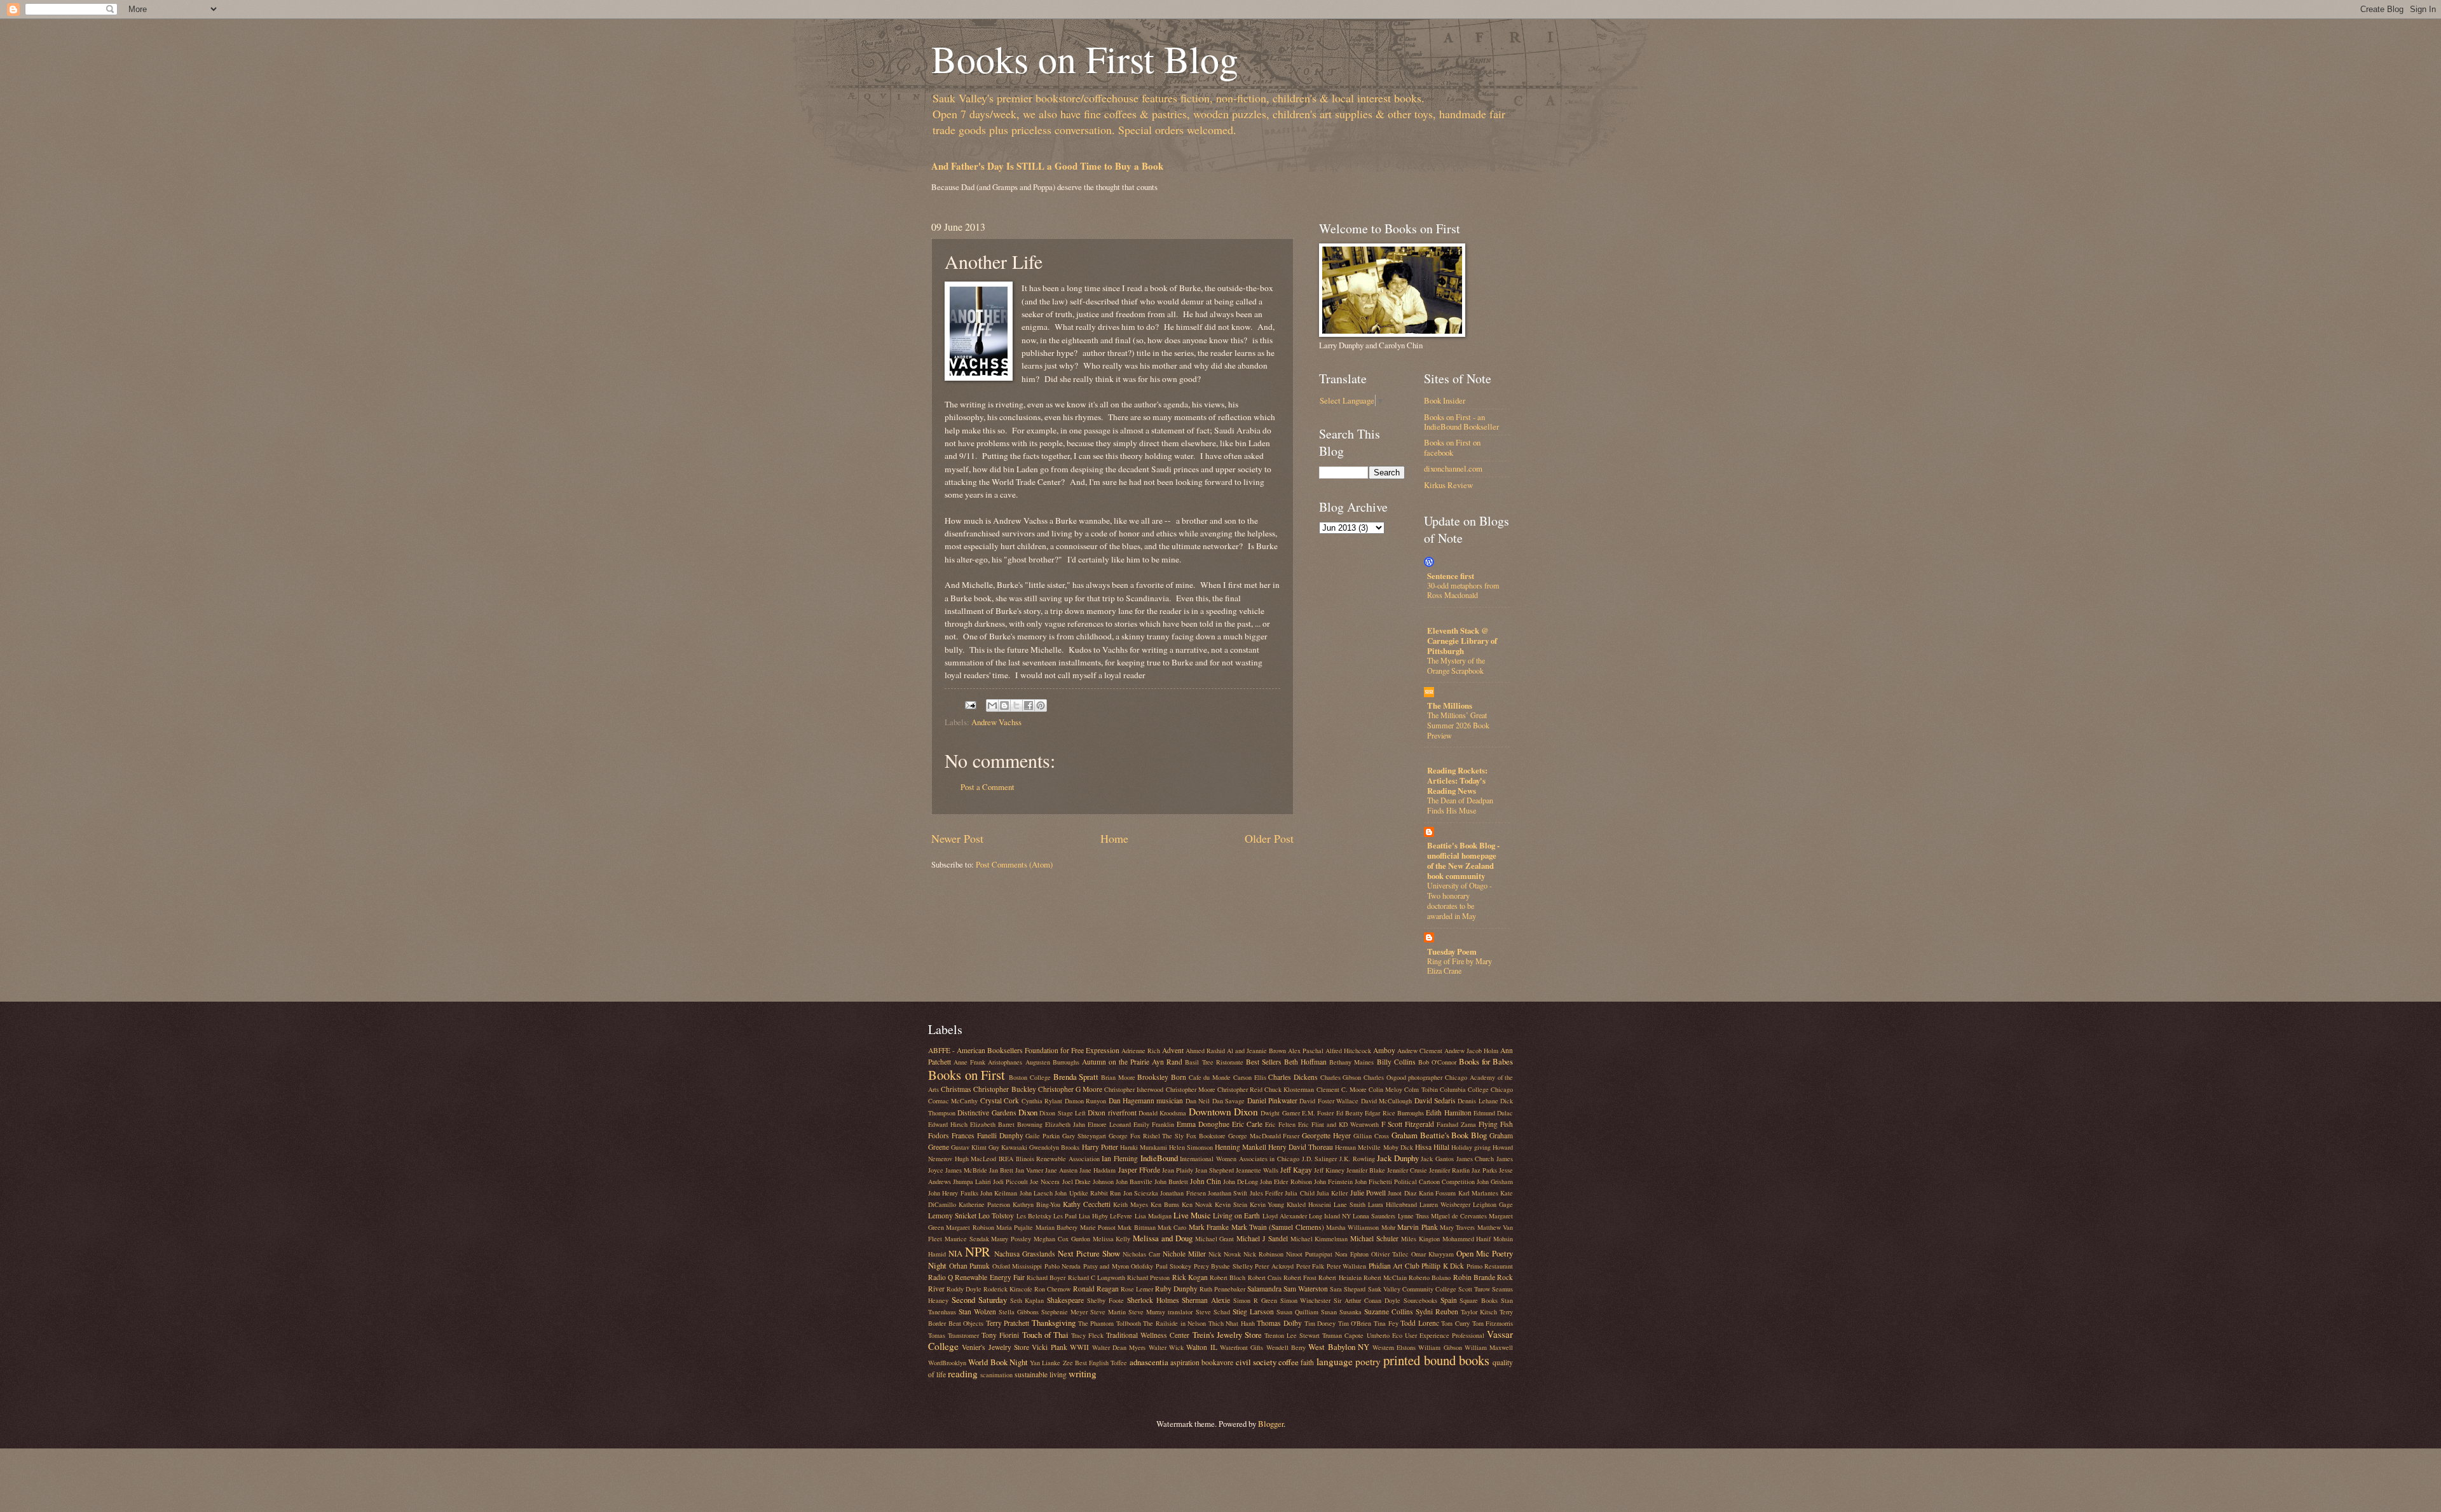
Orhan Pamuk (970, 1266)
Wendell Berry (1286, 1347)
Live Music (1192, 1215)
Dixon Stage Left (1063, 1113)
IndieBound (1159, 1158)
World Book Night (998, 1362)
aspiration (1185, 1362)
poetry (1368, 1361)
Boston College (1030, 1077)
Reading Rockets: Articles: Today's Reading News (1457, 780)
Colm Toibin (1421, 1089)
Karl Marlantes (1478, 1193)
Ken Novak (1197, 1204)
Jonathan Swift (1227, 1193)
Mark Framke (1209, 1227)
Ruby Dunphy (1176, 1289)
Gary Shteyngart (1084, 1136)
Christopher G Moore (1070, 1089)
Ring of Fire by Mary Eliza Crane (1460, 966)
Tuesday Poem (1452, 951)
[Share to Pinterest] (1041, 705)
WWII (1079, 1347)
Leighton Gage (1493, 1204)
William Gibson (1440, 1347)
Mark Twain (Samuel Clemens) (1278, 1227)
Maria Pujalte (1015, 1227)
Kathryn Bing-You (1036, 1204)
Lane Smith (1350, 1204)
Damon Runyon (1085, 1101)
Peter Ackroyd (1274, 1266)
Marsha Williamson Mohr (1361, 1227)
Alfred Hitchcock (1348, 1051)
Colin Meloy (1385, 1089)
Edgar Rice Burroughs (1394, 1113)
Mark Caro (1172, 1227)
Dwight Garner (1280, 1113)
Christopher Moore (1191, 1089)
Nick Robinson (1263, 1254)
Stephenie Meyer (1064, 1312)
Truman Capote (1343, 1335)
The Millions (1450, 705)
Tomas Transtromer (954, 1335)
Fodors (939, 1135)
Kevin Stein (1231, 1204)
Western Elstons (1394, 1347)
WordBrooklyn (947, 1363)
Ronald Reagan (1096, 1289)
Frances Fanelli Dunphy (988, 1135)
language (1335, 1361)
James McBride (966, 1170)
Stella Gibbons (1019, 1312)
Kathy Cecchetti (1087, 1204)
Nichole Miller (1184, 1254)
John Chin (1206, 1181)
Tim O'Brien (1355, 1323)
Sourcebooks (1420, 1300)
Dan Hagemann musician (1146, 1100)
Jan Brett (1001, 1170)
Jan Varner (1029, 1170)
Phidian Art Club (1394, 1266)
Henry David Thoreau (1301, 1147)
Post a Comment (988, 787)
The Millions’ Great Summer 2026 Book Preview (1458, 725)
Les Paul (1065, 1216)
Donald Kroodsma (1162, 1113)
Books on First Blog (1085, 58)
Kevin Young (1267, 1204)
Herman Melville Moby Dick (1374, 1147)
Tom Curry (1455, 1323)
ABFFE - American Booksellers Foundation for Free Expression (1024, 1050)
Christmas (956, 1089)
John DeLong (1241, 1182)
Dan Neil (1198, 1101)
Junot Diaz (1402, 1193)
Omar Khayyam (1432, 1254)
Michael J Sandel (1262, 1238)
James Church (1475, 1159)
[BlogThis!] (1004, 705)
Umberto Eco (1385, 1335)
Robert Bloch (1227, 1277)
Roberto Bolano (1430, 1277)
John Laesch (1036, 1193)
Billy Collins (1396, 1062)
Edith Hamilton (1448, 1113)
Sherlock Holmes (1153, 1300)
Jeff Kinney (1329, 1170)
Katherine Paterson (984, 1204)
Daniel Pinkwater (1272, 1100)
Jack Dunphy (1398, 1158)
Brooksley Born (1162, 1077)
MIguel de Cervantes (1459, 1216)
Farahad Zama (1456, 1124)
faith (1307, 1362)
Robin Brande (1474, 1277)
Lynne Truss (1413, 1216)
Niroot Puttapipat (1309, 1254)
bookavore (1217, 1362)
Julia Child (1299, 1193)
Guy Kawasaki (1008, 1147)
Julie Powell (1368, 1193)
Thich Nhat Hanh (1232, 1323)
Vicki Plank (1049, 1347)
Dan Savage (1228, 1101)
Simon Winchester (1306, 1300)
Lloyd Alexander (1285, 1216)
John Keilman (999, 1193)
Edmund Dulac (1493, 1113)
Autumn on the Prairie (1116, 1062)
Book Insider (1445, 400)
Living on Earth (1236, 1216)
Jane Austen (1061, 1170)
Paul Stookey (1174, 1266)
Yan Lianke (1045, 1363)
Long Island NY (1330, 1216)
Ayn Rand (1167, 1062)
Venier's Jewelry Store (995, 1347)
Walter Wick (1166, 1347)
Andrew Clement (1420, 1051)
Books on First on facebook (1452, 447)
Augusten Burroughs (1052, 1062)
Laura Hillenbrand (1392, 1204)
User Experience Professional (1445, 1335)
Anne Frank (969, 1062)
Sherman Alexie (1206, 1300)
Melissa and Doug (1163, 1238)
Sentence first (1451, 576)
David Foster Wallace (1329, 1101)
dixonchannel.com (1453, 468)
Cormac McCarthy (953, 1101)
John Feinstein (1333, 1182)
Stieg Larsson (1253, 1311)
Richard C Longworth (1097, 1277)
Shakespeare (1065, 1300)
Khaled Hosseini (1309, 1204)
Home (1114, 838)
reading (963, 1373)
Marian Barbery (1056, 1227)
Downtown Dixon (1223, 1112)
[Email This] (992, 705)
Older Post (1269, 838)
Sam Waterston (1306, 1289)
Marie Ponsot (1098, 1227)
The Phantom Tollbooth (1110, 1323)
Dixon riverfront (1112, 1113)
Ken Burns (1165, 1204)
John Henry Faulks (953, 1193)
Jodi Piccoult (1010, 1182)
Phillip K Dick (1443, 1266)
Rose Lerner (1137, 1289)
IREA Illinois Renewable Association (1049, 1159)
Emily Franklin (1154, 1124)
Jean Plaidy (1178, 1170)
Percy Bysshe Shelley (1223, 1266)
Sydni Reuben (1437, 1311)
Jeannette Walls (1257, 1170)
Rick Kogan (1190, 1277)
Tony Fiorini (1000, 1335)
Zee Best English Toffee (1095, 1363)
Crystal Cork (1000, 1100)
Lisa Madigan (1153, 1216)
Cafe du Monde (1210, 1077)
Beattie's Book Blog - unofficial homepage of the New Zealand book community (1463, 861)
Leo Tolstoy (996, 1216)
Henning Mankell (1241, 1147)
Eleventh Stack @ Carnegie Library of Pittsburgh (1462, 641)
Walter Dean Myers (1119, 1347)
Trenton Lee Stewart (1292, 1335)
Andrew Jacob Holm (1471, 1051)
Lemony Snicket (952, 1216)
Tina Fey (1386, 1323)
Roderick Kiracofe (1008, 1289)
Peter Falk (1310, 1266)
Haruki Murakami (1144, 1147)
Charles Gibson (1341, 1077)
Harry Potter (1100, 1147)
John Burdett (1171, 1182)
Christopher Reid (1240, 1089)
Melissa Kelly (1112, 1239)
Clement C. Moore (1342, 1089)
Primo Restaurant (1490, 1266)
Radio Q (940, 1277)
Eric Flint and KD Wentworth (1338, 1124)
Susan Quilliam (1297, 1312)
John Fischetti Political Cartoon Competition (1415, 1182)
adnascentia (1149, 1362)
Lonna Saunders (1374, 1216)
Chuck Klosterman (1289, 1089)
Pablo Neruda (1063, 1266)
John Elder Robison (1286, 1182)
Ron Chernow (1052, 1289)
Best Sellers (1264, 1062)
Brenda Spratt (1076, 1077)
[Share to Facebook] (1029, 705)
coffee (1289, 1362)
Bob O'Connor (1437, 1062)
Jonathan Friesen (1183, 1193)
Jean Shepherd (1214, 1170)
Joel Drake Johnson (1088, 1182)
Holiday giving (1471, 1147)
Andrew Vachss (996, 722)
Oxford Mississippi (1017, 1266)
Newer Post (957, 838)
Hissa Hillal (1432, 1147)
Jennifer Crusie (1407, 1170)
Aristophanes (1005, 1062)
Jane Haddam (1097, 1170)
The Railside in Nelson (1174, 1323)
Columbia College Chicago (1476, 1089)
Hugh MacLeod (976, 1159)
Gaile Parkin (1043, 1136)
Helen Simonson (1191, 1147)
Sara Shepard (1348, 1289)
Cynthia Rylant (1042, 1101)
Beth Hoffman (1305, 1062)
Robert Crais (1265, 1277)
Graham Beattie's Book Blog (1439, 1135)
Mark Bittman (1136, 1227)
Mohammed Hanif (1467, 1239)
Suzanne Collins (1389, 1311)
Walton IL (1201, 1347)
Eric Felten (1280, 1124)
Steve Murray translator (1160, 1312)
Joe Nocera (1045, 1182)
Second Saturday (979, 1300)
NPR (978, 1251)
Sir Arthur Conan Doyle (1367, 1300)
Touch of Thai (1045, 1335)
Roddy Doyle (964, 1289)
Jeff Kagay (1296, 1170)
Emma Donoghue (1203, 1124)
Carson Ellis (1250, 1077)
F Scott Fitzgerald (1408, 1124)
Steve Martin (1108, 1312)
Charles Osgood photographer (1403, 1077)
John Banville (1134, 1182)
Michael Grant (1215, 1239)
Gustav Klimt (969, 1147)
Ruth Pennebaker (1222, 1289)
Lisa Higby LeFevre (1105, 1216)
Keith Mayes (1131, 1204)
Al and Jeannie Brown (1256, 1051)
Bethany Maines (1351, 1062)
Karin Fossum (1437, 1193)
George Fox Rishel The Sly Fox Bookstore (1167, 1136)
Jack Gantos (1437, 1159)
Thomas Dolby (1279, 1323)
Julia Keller (1332, 1193)
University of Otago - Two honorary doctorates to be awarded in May (1460, 901)
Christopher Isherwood (1134, 1089)
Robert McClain (1385, 1277)
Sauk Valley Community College (1412, 1289)
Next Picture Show (1089, 1253)
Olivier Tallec (1390, 1254)
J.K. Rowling (1357, 1159)
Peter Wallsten (1347, 1266)
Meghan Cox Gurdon (1062, 1239)
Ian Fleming (1120, 1158)
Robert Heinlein (1340, 1277)
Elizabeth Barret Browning (1006, 1124)
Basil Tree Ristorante (1214, 1062)
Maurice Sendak (967, 1239)
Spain (1449, 1300)
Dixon (1028, 1112)
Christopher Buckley (1004, 1089)
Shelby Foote (1105, 1300)
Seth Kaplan (1027, 1300)
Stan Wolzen (977, 1311)
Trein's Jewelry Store (1227, 1335)
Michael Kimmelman (1319, 1239)
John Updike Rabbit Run (1088, 1193)
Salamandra (1264, 1289)
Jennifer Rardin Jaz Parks (1463, 1170)
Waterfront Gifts (1241, 1347)
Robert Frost (1300, 1277)
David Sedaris (1435, 1100)
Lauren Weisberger (1445, 1204)
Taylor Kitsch (1479, 1312)
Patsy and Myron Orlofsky (1118, 1266)
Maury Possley (1011, 1239)
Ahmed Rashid (1205, 1051)
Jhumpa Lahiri (972, 1182)
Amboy (1384, 1050)
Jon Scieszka (1141, 1193)
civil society (1256, 1362)
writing (1083, 1373)
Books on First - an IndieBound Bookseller (1461, 422)
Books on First (967, 1075)
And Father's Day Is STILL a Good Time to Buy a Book (1047, 166)
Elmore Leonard (1109, 1124)
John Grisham (1495, 1182)
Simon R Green (1255, 1300)
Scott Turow (1474, 1289)
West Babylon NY (1339, 1347)
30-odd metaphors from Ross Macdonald (1463, 590)
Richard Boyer (1046, 1277)
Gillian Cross (1371, 1136)
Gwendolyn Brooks (1054, 1147)
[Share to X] (1016, 705)
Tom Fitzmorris (1493, 1323)
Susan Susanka (1341, 1312)
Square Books (1479, 1300)
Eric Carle (1247, 1124)
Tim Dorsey (1320, 1323)
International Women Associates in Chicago (1240, 1159)
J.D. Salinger (1320, 1159)
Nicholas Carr (1141, 1254)
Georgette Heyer (1326, 1135)
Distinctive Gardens (987, 1113)
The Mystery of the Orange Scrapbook (1456, 665)
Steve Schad (1213, 1312)
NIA (955, 1253)
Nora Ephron (1352, 1254)
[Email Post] (970, 704)
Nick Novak (1225, 1254)
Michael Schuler (1374, 1238)
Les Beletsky (1034, 1216)
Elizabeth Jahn (1065, 1124)
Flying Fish (1496, 1124)
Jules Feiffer (1266, 1193)
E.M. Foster (1318, 1113)
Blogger (1271, 1424)
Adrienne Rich (1141, 1051)
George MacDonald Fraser (1264, 1136)
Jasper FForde (1139, 1170)
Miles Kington (1420, 1239)
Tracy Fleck (1087, 1335)
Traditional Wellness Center (1148, 1335)
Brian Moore (1118, 1077)
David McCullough (1386, 1101)
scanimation (996, 1375)
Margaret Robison (970, 1227)
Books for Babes (1486, 1061)
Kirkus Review (1448, 485)
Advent (1173, 1050)
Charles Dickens (1293, 1077)
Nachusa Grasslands (1025, 1254)
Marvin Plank (1417, 1227)
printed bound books (1436, 1360)
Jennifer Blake (1366, 1170)
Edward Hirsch (948, 1124)
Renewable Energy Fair (989, 1277)
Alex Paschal (1306, 1051)
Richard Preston (1148, 1277)
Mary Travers (1457, 1227)
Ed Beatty (1350, 1113)
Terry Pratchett (1008, 1323)
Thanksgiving (1054, 1323)
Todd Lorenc (1420, 1323)
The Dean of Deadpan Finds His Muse (1460, 805)
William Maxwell (1489, 1347)
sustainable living (1041, 1374)
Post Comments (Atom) (1014, 864)
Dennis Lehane (1478, 1101)
